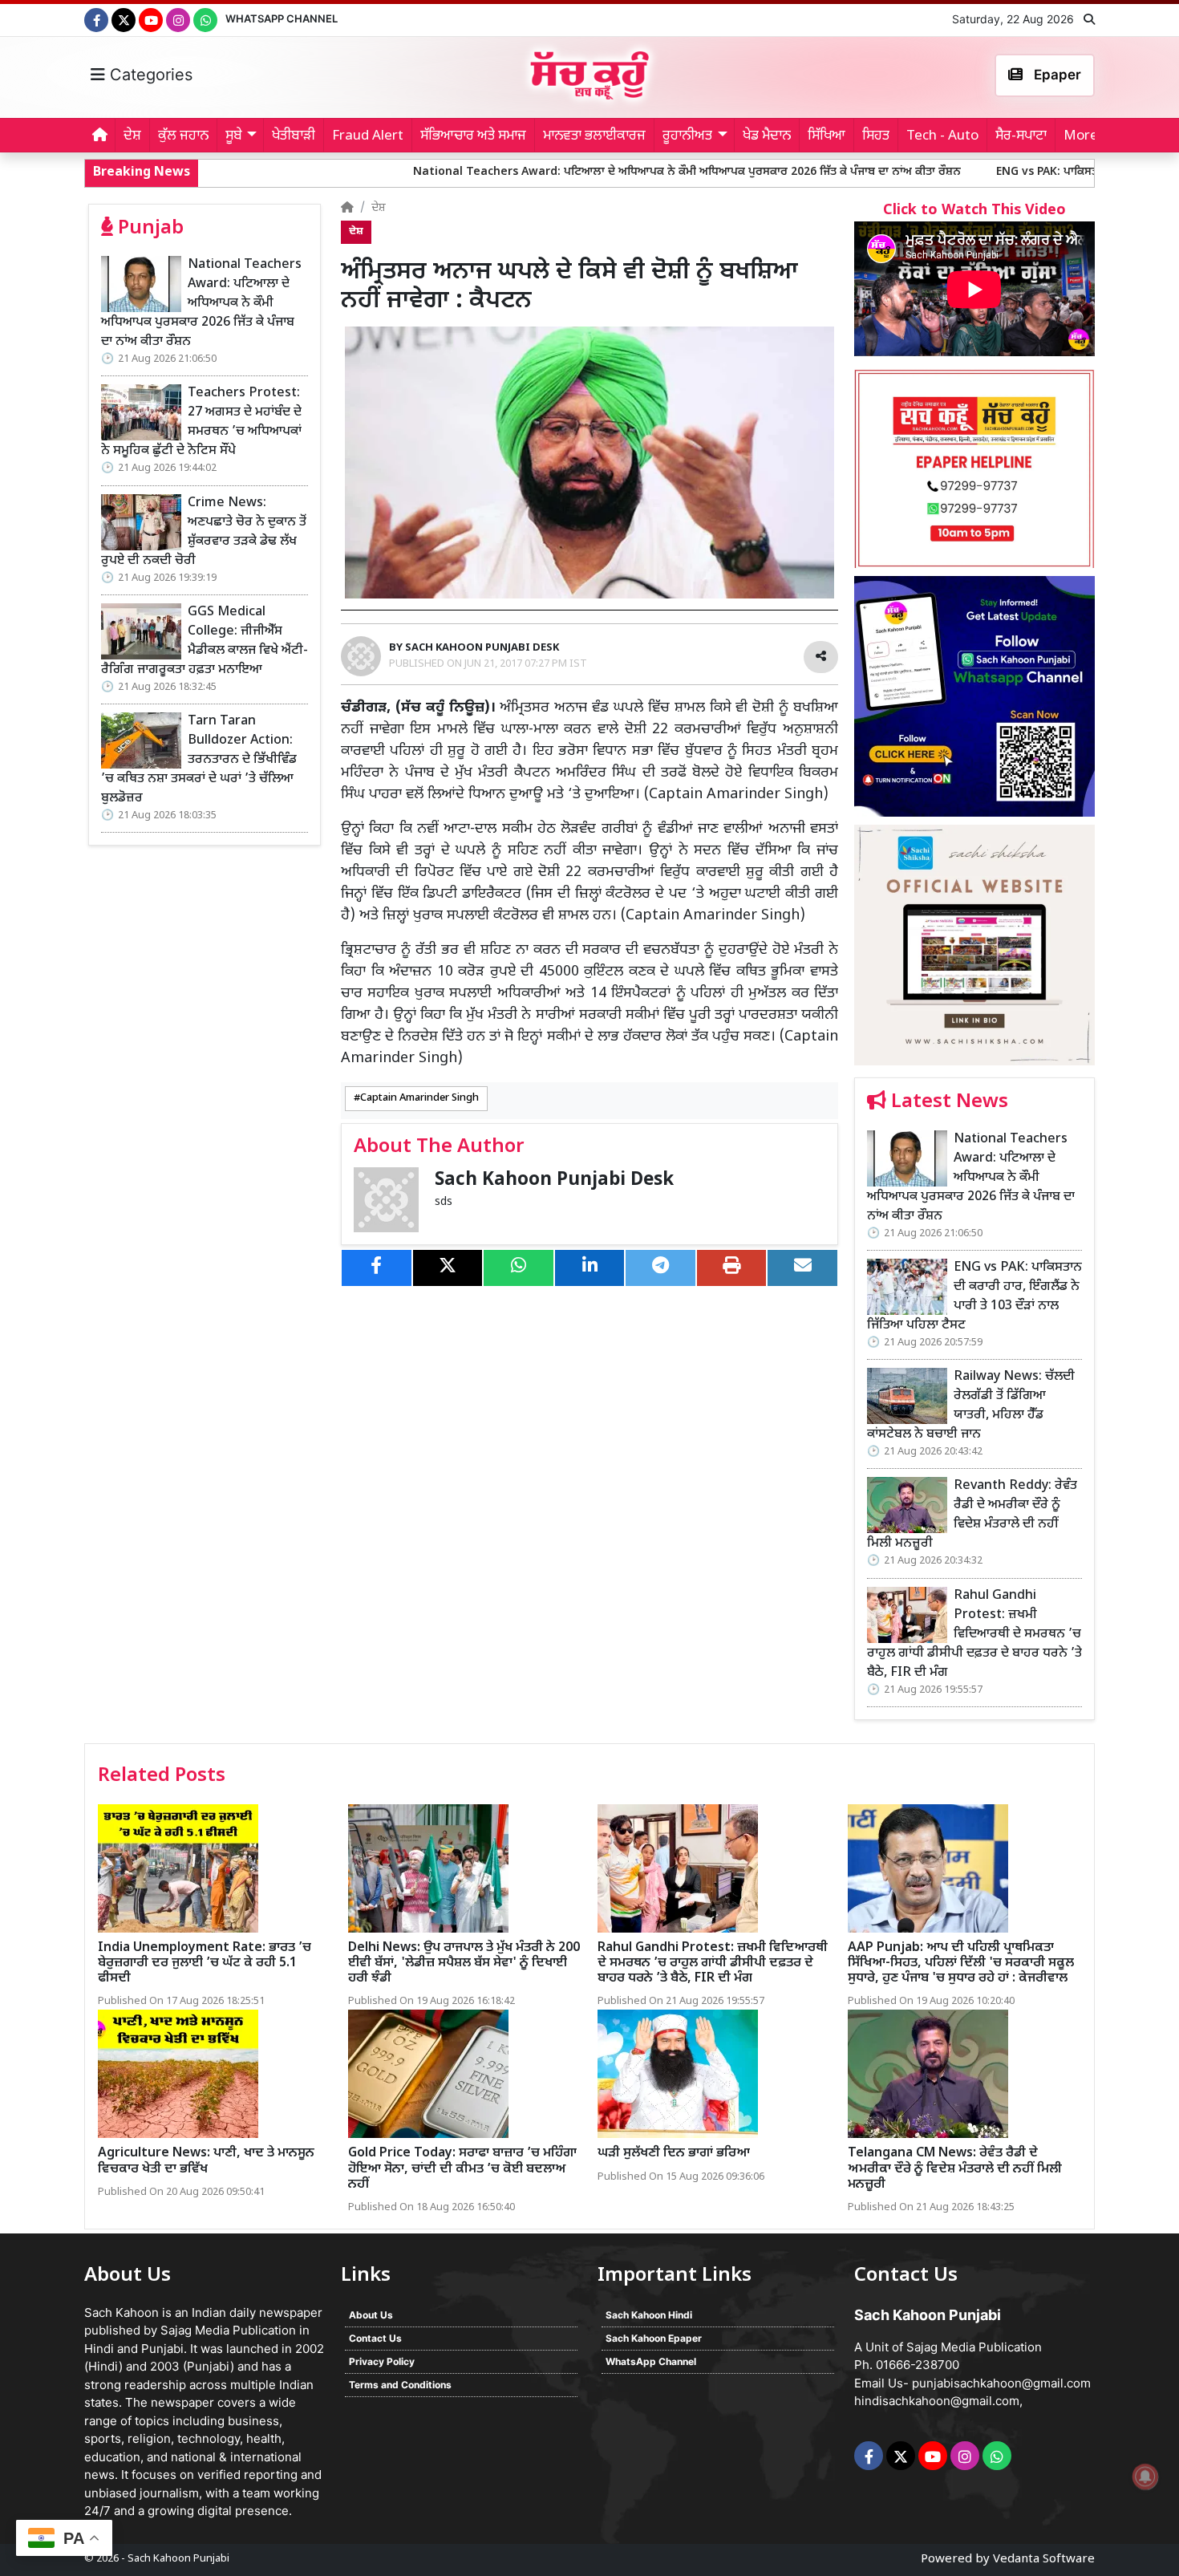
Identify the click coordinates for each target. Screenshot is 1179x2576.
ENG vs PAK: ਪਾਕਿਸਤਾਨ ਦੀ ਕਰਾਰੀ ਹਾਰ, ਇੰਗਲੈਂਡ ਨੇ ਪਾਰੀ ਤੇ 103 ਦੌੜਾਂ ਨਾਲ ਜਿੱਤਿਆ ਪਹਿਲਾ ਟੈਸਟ (974, 1297)
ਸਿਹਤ (876, 136)
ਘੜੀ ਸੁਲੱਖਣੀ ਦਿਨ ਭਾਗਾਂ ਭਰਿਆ (674, 2154)
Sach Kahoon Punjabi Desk (554, 1180)
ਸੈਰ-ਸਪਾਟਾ (1021, 136)
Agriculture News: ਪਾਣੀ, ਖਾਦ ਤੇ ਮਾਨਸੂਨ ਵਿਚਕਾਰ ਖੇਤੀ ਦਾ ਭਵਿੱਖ (206, 2161)
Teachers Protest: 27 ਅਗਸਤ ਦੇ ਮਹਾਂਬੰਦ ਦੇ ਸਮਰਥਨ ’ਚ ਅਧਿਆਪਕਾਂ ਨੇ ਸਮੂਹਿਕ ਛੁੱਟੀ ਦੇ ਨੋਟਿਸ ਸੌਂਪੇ (201, 422)
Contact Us (375, 2338)
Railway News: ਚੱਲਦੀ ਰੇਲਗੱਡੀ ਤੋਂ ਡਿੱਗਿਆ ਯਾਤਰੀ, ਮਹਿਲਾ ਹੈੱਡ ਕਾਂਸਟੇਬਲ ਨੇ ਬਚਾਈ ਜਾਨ (971, 1406)
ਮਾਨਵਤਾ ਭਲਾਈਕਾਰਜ (594, 136)
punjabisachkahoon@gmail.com (1001, 2383)
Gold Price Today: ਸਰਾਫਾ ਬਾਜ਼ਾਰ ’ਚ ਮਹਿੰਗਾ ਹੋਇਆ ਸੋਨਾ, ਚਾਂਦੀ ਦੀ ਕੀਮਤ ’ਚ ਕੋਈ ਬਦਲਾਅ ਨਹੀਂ (462, 2169)
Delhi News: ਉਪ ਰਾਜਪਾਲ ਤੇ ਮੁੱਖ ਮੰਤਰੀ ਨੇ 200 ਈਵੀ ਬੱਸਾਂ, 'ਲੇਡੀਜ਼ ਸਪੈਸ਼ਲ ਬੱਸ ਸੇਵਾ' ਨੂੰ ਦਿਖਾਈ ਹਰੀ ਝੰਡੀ (464, 1963)
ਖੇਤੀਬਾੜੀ (294, 136)
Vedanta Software (1044, 2560)
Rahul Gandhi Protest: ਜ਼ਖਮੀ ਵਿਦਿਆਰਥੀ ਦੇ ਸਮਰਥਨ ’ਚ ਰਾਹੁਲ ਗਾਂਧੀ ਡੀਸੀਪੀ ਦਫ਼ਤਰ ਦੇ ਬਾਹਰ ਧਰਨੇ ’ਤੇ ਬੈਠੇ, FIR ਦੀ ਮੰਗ (974, 1635)
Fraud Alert (368, 136)
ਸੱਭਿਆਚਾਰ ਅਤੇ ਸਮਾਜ (473, 136)
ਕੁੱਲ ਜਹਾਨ (183, 136)
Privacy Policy (382, 2361)
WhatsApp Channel (282, 18)
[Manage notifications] (1145, 2477)
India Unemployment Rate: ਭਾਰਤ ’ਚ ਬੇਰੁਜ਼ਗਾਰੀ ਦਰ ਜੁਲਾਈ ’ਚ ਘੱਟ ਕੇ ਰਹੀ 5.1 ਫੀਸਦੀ (205, 1963)
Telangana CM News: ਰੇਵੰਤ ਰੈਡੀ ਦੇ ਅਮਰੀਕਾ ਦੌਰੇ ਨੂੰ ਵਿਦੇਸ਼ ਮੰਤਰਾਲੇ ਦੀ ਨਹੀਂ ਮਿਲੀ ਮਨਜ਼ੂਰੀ (955, 2169)
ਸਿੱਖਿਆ (827, 136)
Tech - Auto (942, 136)
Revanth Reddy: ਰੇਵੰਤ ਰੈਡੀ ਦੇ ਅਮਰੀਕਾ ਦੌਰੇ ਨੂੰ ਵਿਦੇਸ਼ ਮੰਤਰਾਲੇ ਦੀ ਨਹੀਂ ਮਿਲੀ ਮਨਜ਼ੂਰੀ (972, 1515)
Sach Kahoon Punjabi (178, 2559)
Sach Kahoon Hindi (649, 2315)
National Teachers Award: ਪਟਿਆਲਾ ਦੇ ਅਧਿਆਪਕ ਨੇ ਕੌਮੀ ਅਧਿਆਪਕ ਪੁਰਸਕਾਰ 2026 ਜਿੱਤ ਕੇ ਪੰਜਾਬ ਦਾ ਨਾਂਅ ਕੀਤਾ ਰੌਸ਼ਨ (553, 172)
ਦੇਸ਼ (132, 136)
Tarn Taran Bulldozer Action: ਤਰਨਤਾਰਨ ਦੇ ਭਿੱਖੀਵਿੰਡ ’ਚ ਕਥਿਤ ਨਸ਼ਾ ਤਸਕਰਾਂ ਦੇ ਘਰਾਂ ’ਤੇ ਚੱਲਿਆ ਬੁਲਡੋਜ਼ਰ (199, 760)
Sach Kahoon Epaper (654, 2338)
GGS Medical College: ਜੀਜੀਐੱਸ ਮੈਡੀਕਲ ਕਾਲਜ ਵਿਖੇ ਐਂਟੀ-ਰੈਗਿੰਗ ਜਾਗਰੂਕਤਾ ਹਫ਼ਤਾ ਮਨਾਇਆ (205, 641)
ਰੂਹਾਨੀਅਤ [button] (687, 136)
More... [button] (1086, 136)
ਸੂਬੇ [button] (234, 136)
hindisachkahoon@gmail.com (937, 2401)
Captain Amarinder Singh (419, 1098)
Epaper (1056, 75)
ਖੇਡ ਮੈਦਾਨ (767, 136)
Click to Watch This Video (974, 211)
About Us (371, 2315)
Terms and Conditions (400, 2385)
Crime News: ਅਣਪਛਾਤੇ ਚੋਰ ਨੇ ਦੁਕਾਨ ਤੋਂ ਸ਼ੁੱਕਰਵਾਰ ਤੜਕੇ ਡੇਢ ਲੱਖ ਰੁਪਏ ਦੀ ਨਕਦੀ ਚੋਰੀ (204, 532)
